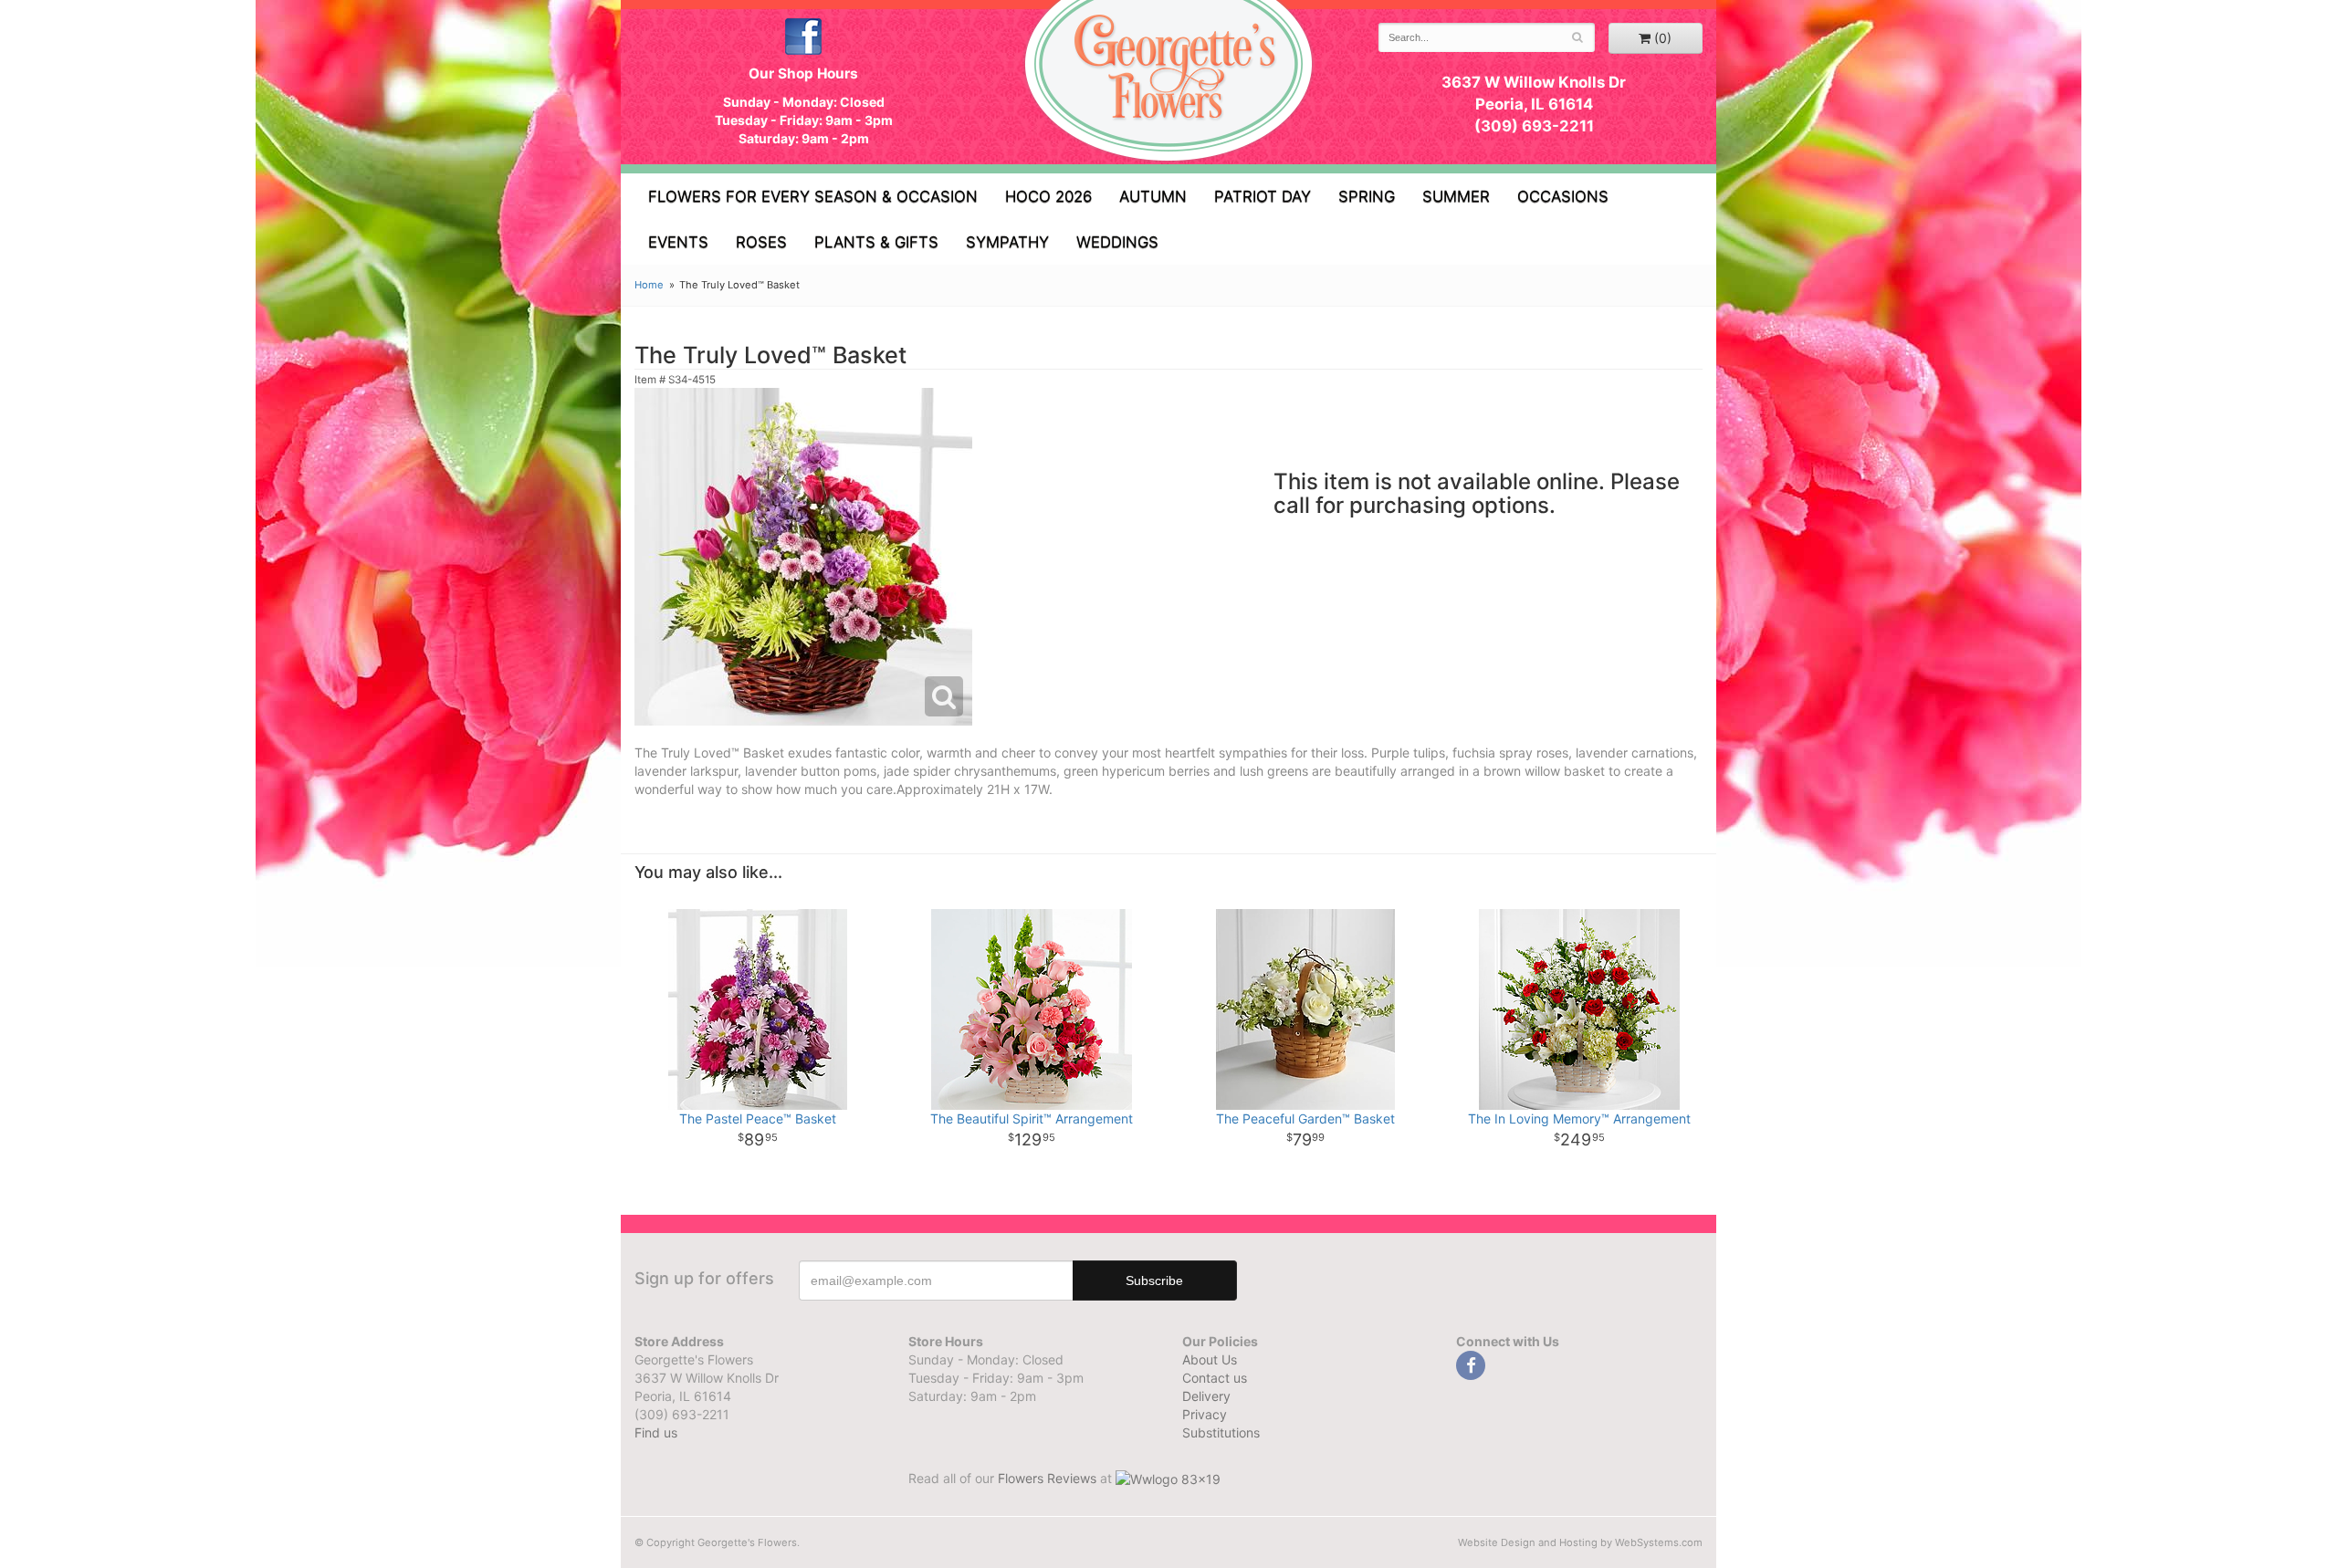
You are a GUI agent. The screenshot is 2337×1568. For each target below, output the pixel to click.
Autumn (1153, 196)
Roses (761, 242)
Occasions (1563, 196)
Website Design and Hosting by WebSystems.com (1580, 1542)
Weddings (1117, 242)
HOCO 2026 (1048, 196)
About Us (1210, 1359)
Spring (1367, 196)
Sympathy (1007, 242)
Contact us (1215, 1378)
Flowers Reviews (1049, 1478)
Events (678, 242)
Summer (1456, 196)
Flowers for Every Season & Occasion (813, 196)
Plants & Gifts (876, 242)
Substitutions (1221, 1432)
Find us (656, 1432)
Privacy (1205, 1414)
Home (649, 285)
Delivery (1206, 1396)
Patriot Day (1263, 196)
